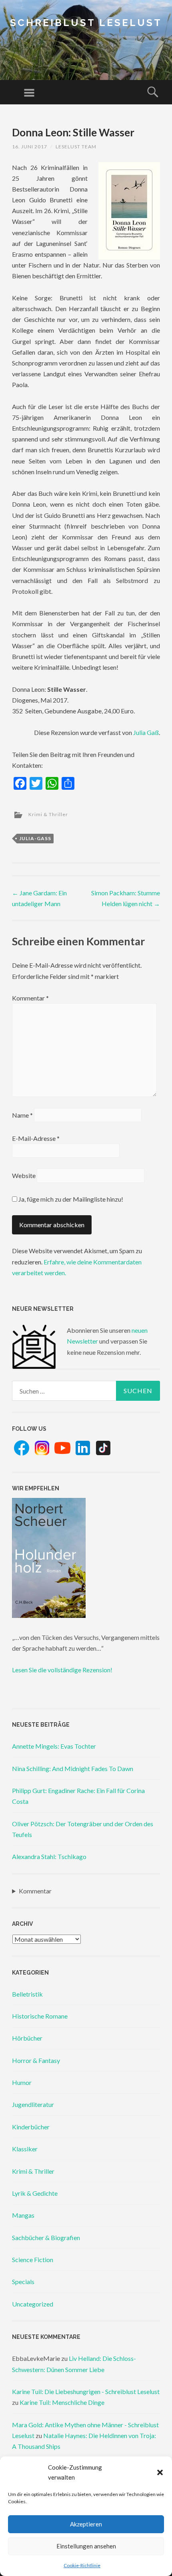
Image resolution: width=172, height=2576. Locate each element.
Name (22, 1115)
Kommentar (30, 998)
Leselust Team (76, 147)
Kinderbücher (31, 2127)
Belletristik (27, 1994)
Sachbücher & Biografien (46, 2238)
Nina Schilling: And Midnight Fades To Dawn (73, 1768)
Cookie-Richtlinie (82, 2565)
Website (24, 1175)
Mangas (23, 2215)
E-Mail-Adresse (36, 1138)
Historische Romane (40, 2016)
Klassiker (25, 2149)
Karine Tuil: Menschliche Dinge (62, 2402)
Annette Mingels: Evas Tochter (54, 1746)
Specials (23, 2281)
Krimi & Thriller (48, 814)
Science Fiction (33, 2259)
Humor (22, 2082)
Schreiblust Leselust (86, 23)
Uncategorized (33, 2304)
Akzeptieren (86, 2524)
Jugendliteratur (33, 2104)
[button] (160, 2472)
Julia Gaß (146, 732)
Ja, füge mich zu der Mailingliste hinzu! (70, 1199)
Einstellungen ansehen (86, 2546)
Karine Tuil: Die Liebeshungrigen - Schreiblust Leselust (86, 2391)
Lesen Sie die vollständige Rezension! (62, 1670)
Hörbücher (27, 2038)
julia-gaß (35, 838)
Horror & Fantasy (36, 2060)
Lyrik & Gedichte (35, 2193)
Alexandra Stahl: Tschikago (49, 1856)
